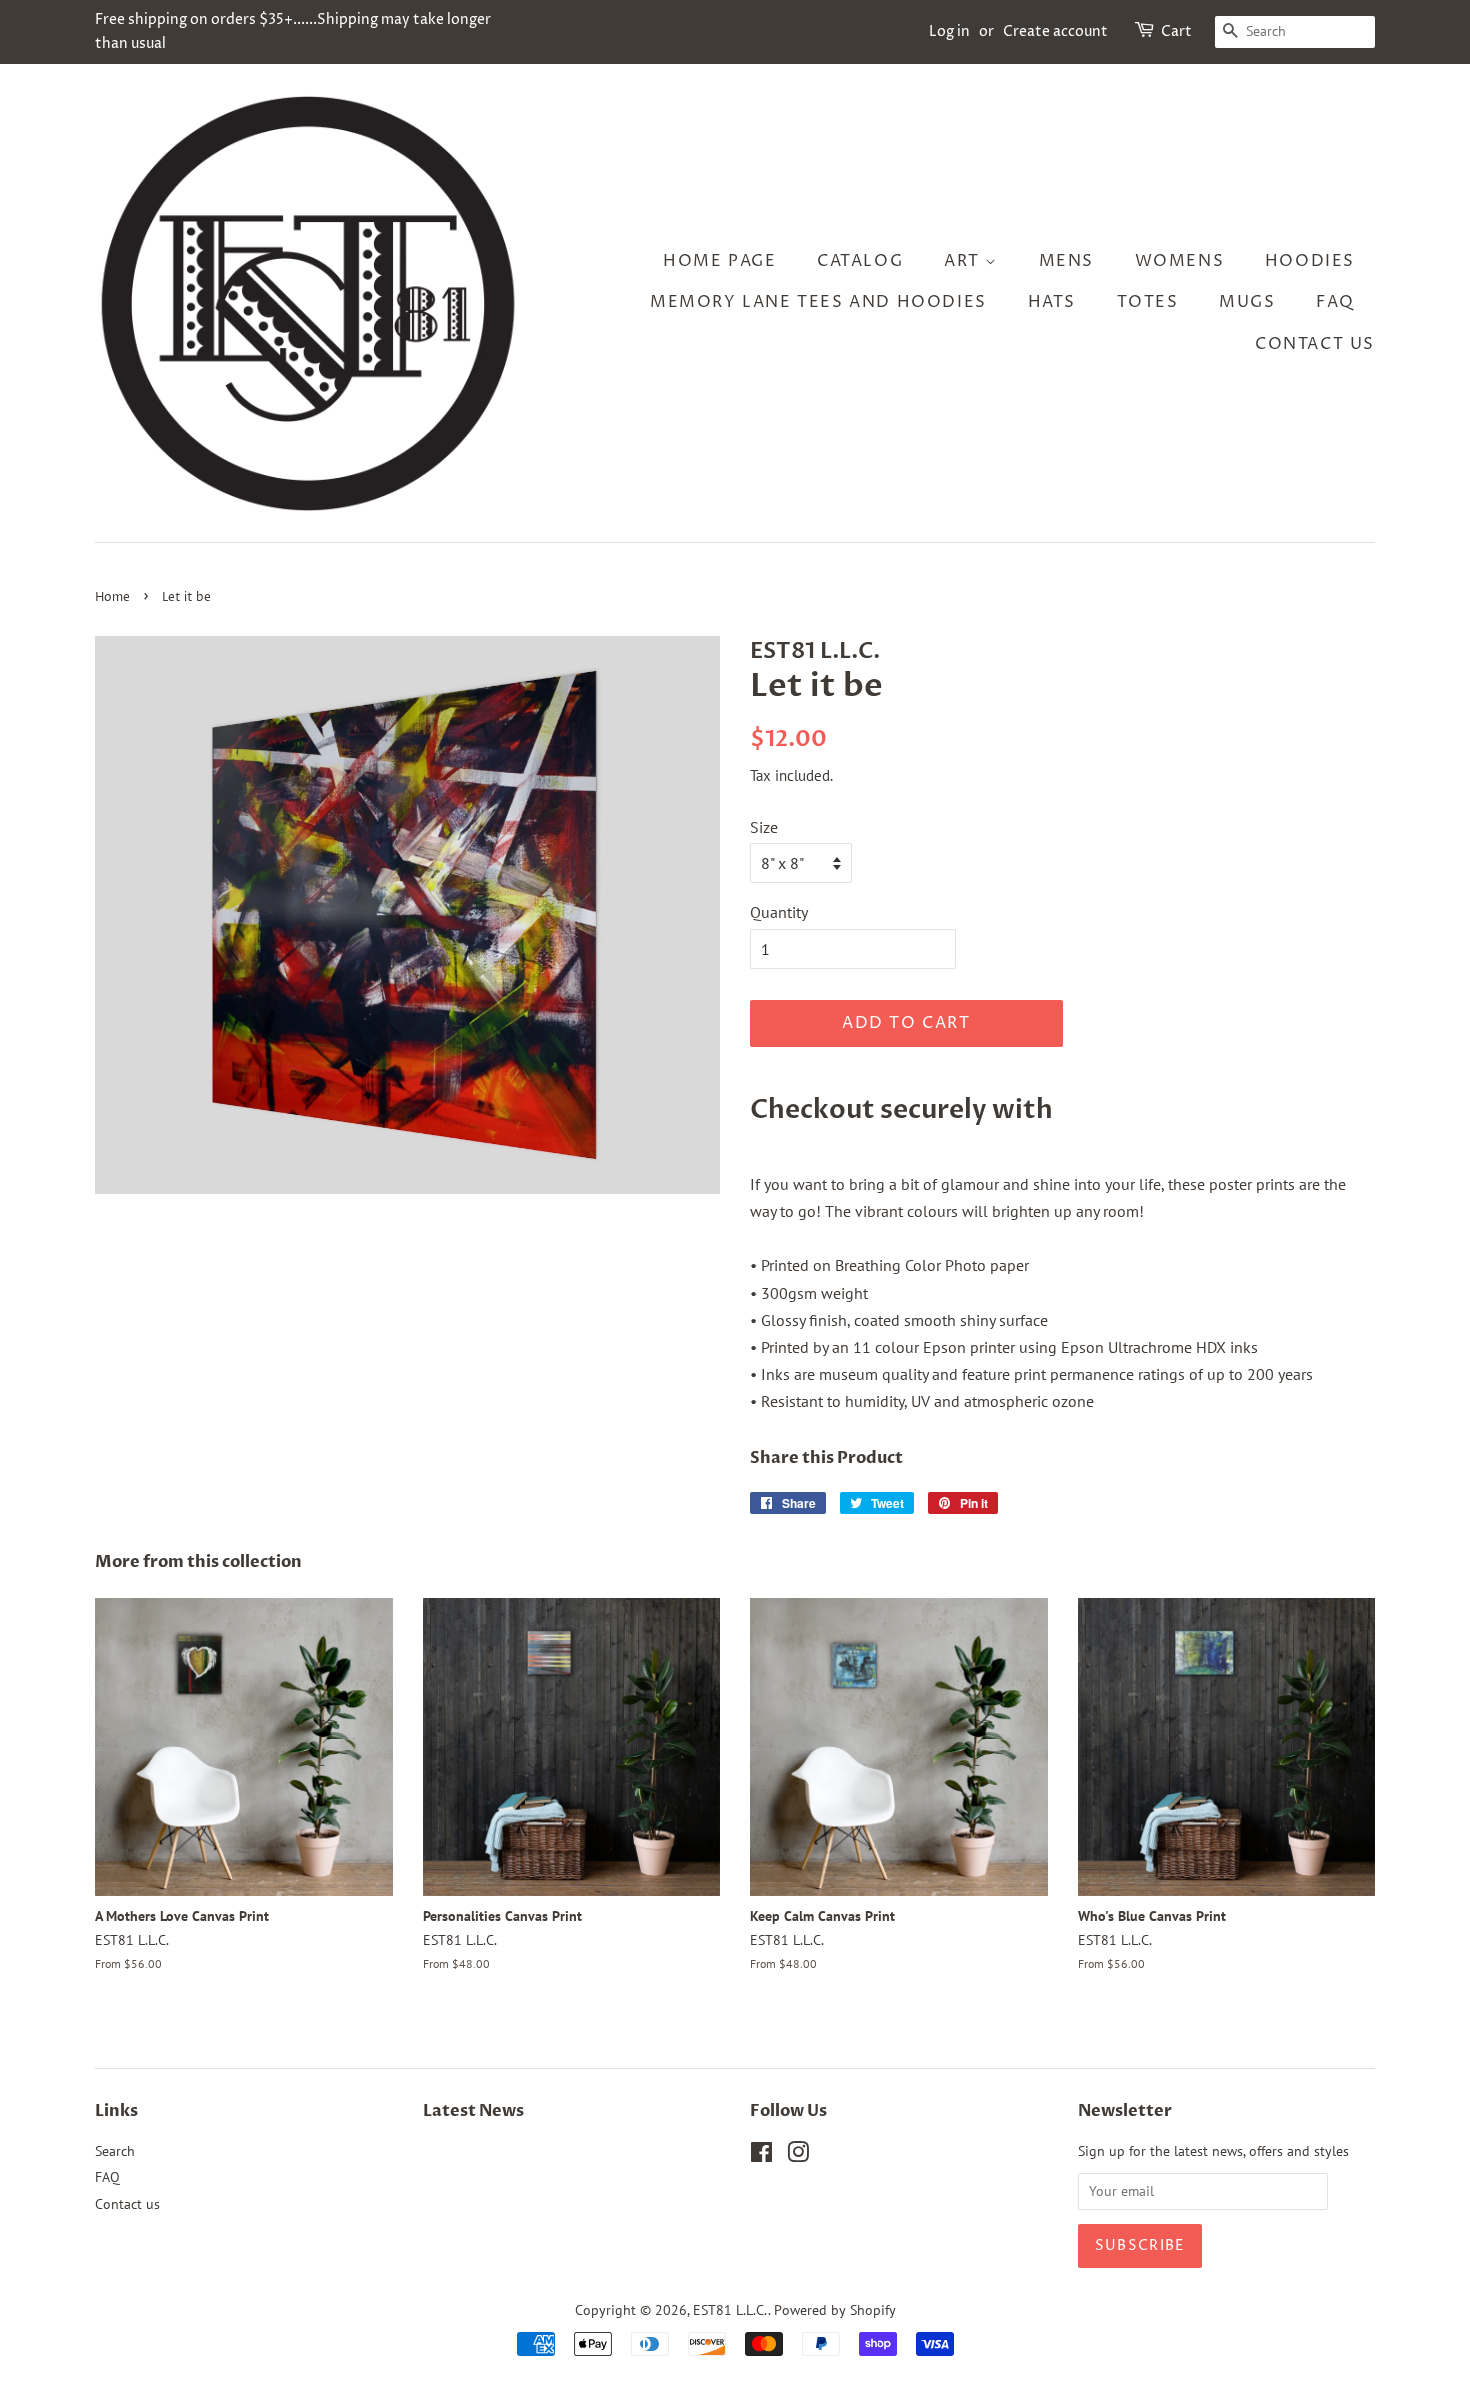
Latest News (473, 2111)
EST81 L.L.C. (730, 2310)
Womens (1180, 261)
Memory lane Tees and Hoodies (818, 302)
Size (764, 827)
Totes (1148, 302)
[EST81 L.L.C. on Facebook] (761, 2156)
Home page (719, 261)
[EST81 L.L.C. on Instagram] (798, 2156)
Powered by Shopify (835, 2310)
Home (112, 597)
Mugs (1247, 302)
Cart (1176, 31)
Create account (1055, 31)
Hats (1052, 302)
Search (115, 2151)
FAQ (1335, 302)
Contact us (1315, 344)
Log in (949, 31)
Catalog (860, 261)
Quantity (779, 912)
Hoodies (1310, 261)
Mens (1066, 261)
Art (964, 261)
